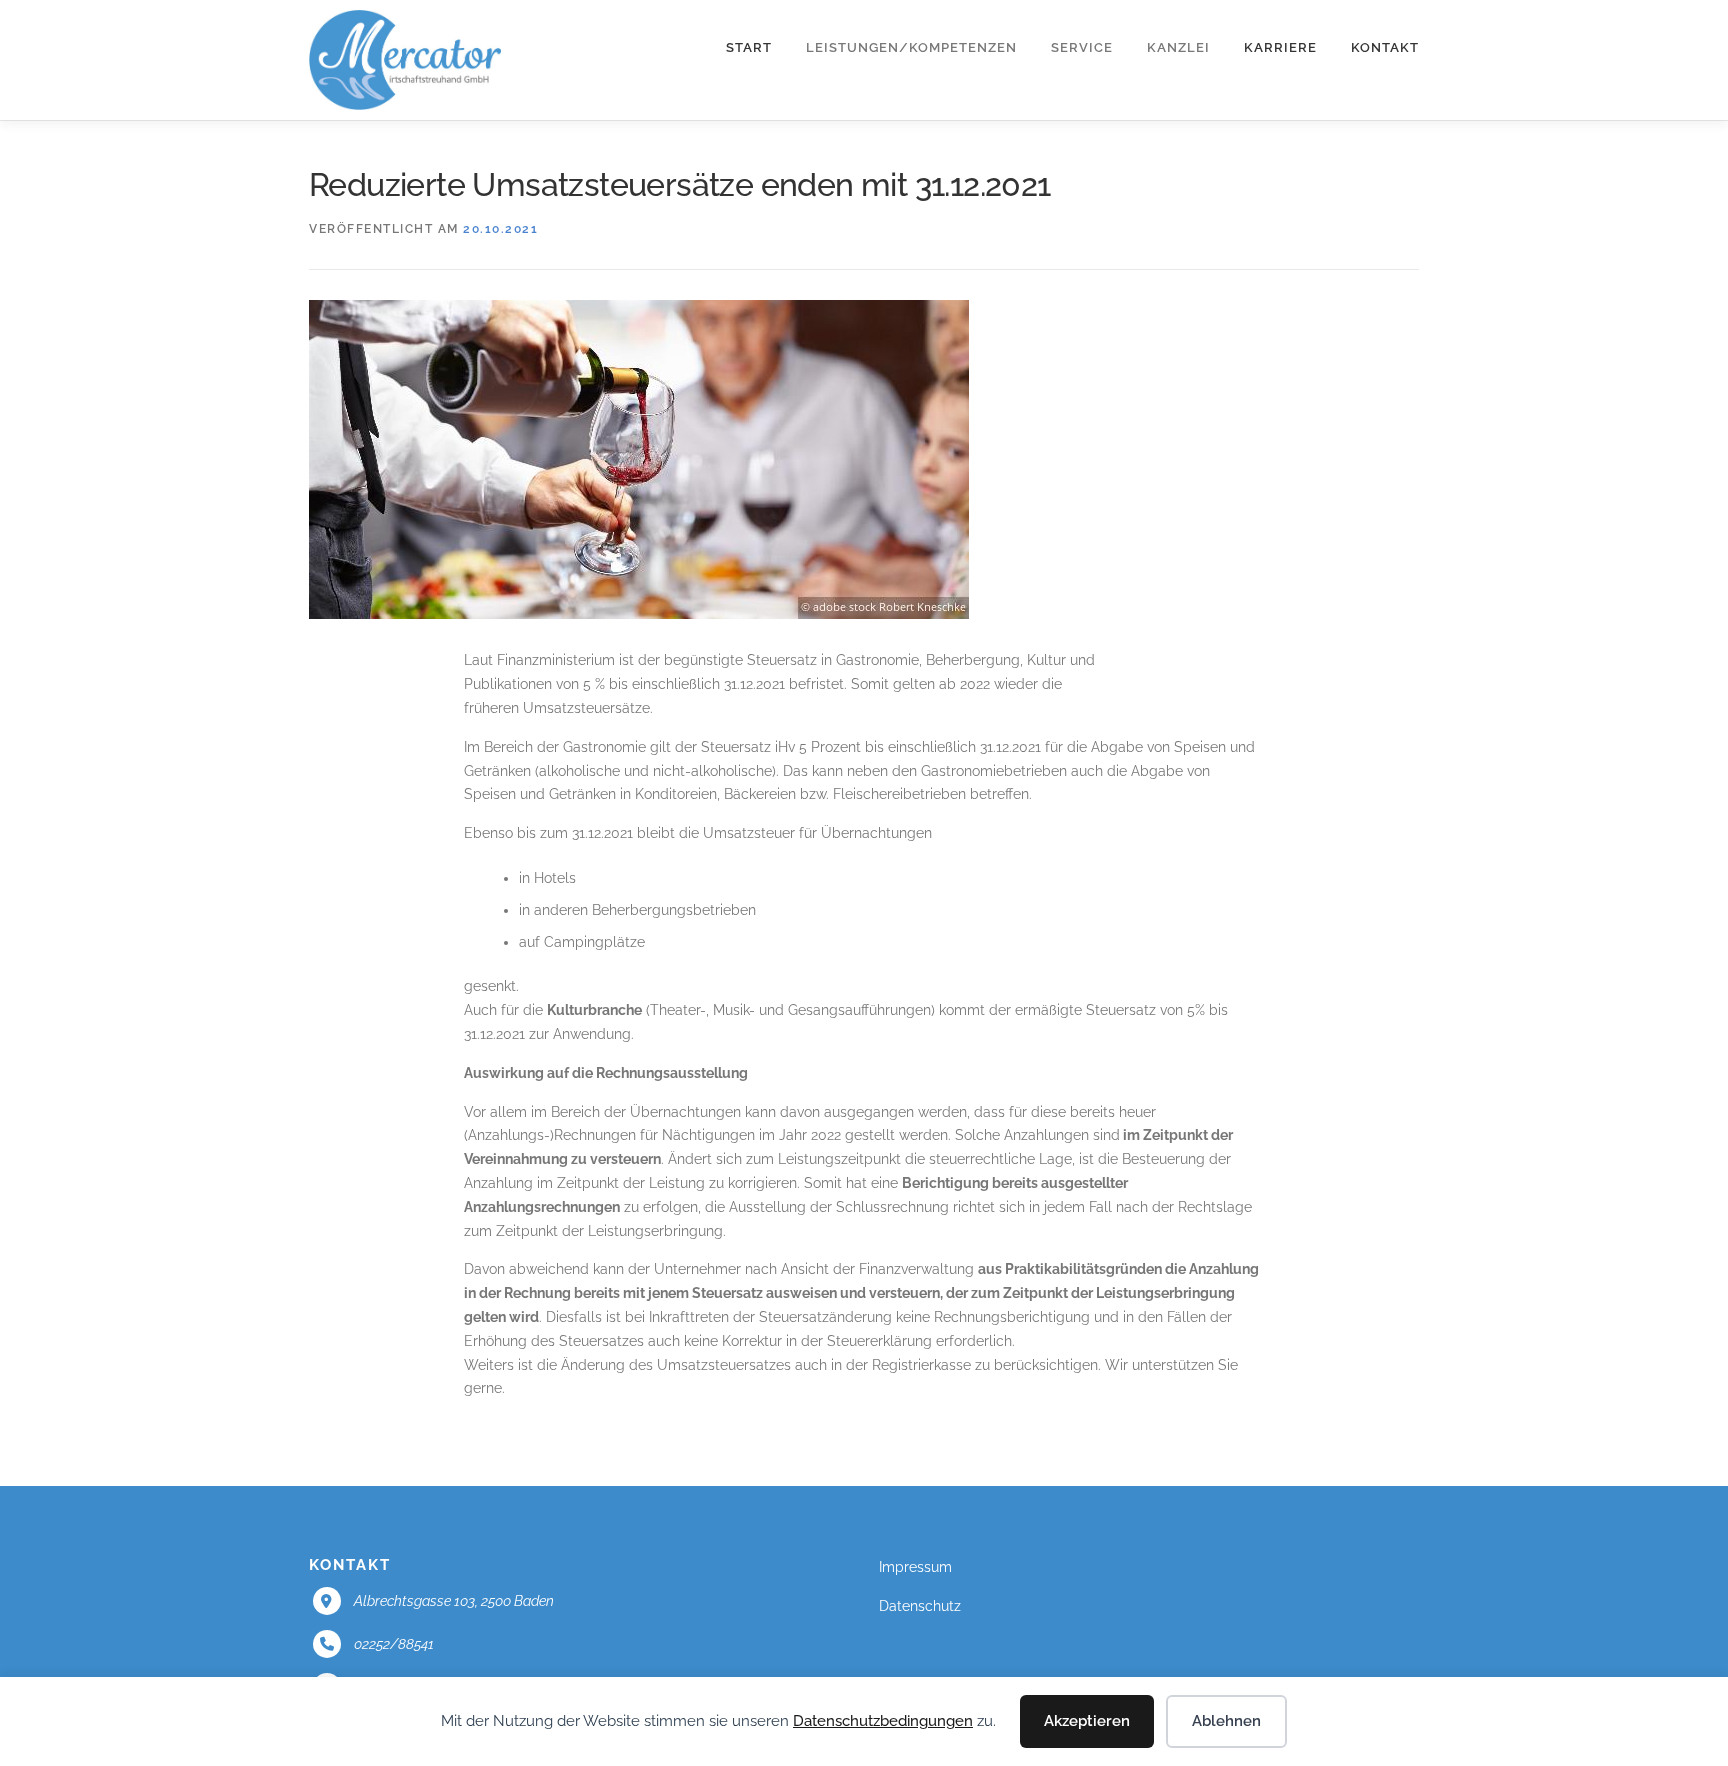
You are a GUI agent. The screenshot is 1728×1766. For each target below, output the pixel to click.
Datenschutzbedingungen (883, 1721)
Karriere (1280, 47)
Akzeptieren (1087, 1721)
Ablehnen (1226, 1721)
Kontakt (1385, 47)
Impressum (915, 1567)
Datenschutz (920, 1606)
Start (749, 47)
